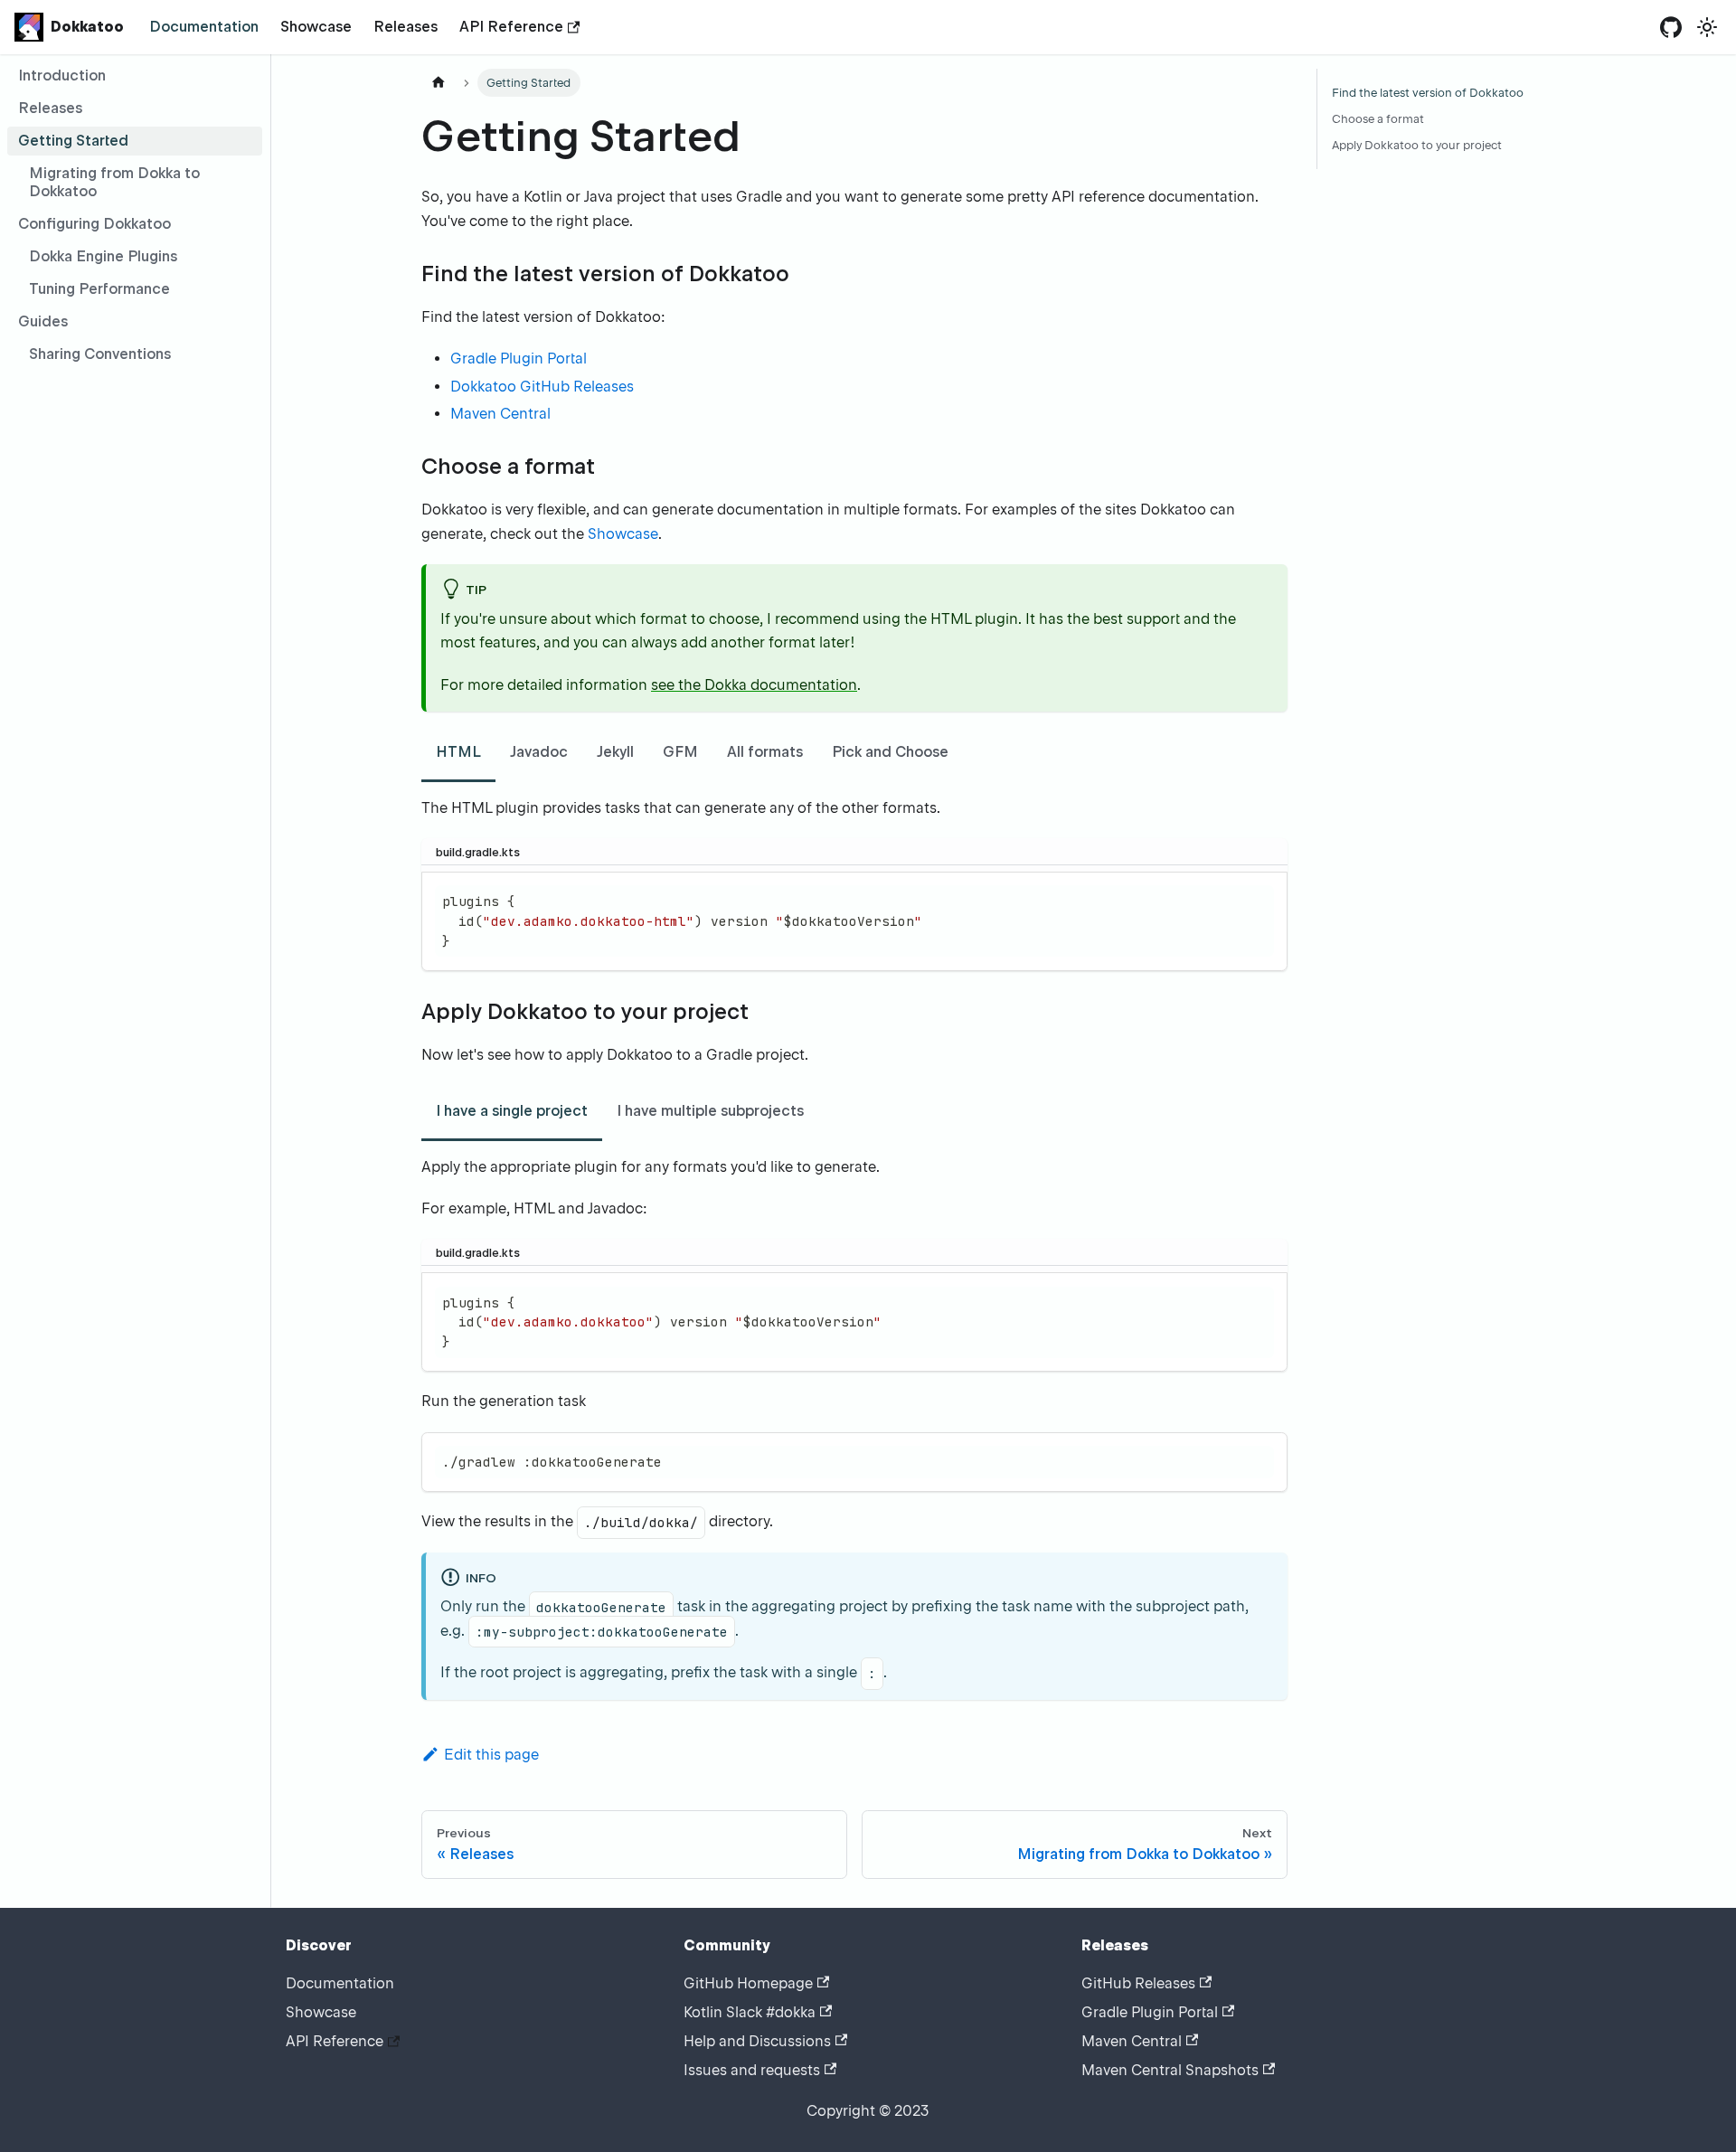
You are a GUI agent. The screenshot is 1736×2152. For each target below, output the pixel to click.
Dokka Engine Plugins (103, 256)
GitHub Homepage (748, 1983)
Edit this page (491, 1755)
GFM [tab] (680, 752)
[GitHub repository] (1671, 27)
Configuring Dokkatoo (94, 224)
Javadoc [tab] (539, 752)
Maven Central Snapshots (1170, 2070)
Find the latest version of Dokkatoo (1428, 93)
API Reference (511, 27)
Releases (406, 27)
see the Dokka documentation (754, 685)
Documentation (204, 27)
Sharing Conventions (100, 354)
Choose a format (1378, 119)
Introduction (62, 76)
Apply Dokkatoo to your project (1417, 145)
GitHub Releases (1138, 1983)
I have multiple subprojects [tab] (710, 1111)
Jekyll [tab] (615, 752)
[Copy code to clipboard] (1265, 894)
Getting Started (73, 141)
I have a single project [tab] (512, 1111)
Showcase (316, 27)
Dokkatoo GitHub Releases (542, 387)
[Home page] (439, 83)
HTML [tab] (458, 752)
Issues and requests (752, 2070)
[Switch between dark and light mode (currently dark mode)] (1707, 27)
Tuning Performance (99, 289)
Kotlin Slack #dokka (750, 2012)
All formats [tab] (765, 752)
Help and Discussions (757, 2041)
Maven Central (500, 414)
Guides (43, 321)
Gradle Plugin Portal (519, 359)
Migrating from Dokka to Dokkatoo (114, 182)
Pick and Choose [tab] (890, 752)
